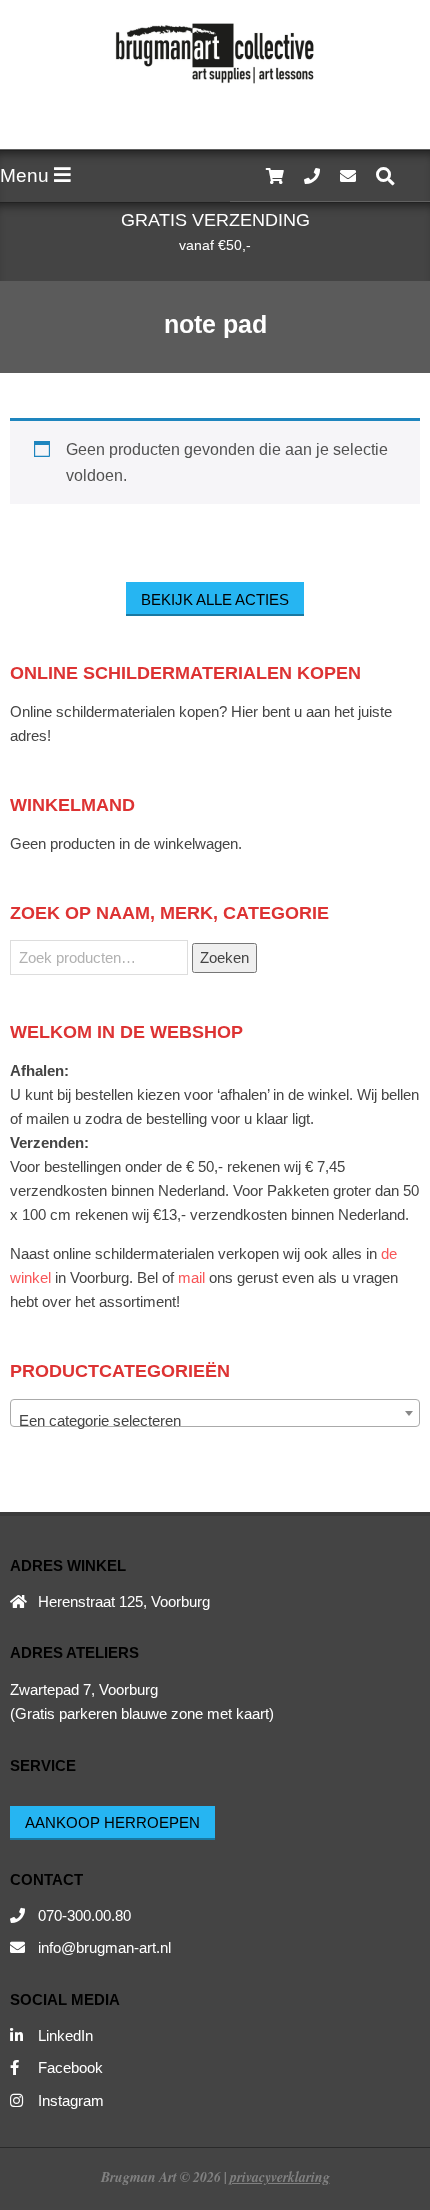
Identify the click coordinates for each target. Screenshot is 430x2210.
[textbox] (215, 1421)
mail (191, 1277)
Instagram (71, 2100)
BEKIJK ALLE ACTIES (215, 599)
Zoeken (224, 957)
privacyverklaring (280, 2176)
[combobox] (215, 1413)
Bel (147, 1277)
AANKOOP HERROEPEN (112, 1822)
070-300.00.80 (84, 1915)
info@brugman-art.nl (104, 1947)
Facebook (70, 2067)
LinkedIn (65, 2035)
